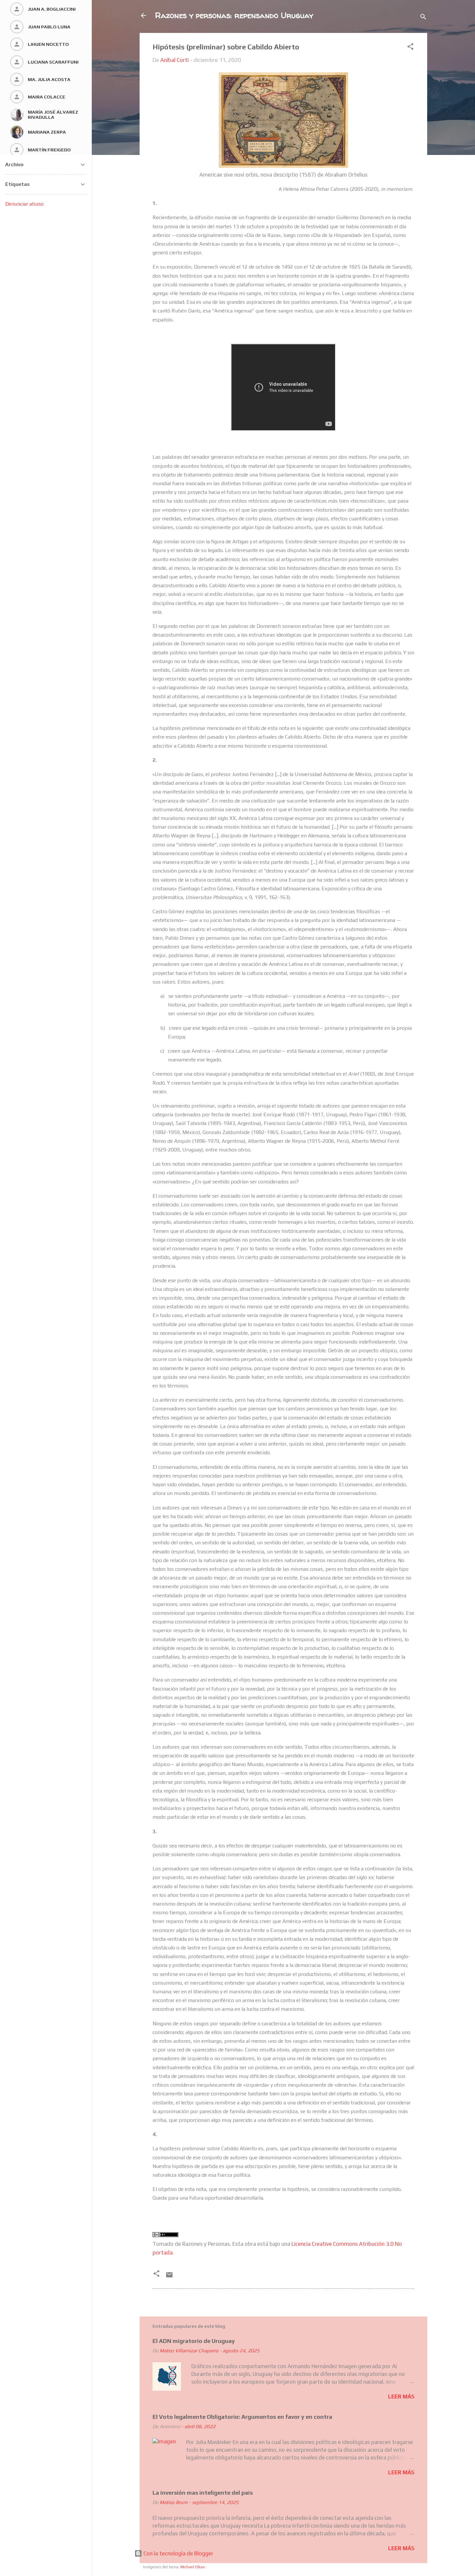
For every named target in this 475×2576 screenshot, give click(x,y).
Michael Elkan (193, 2567)
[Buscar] (423, 18)
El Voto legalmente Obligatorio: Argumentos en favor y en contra (242, 2417)
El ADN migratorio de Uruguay (194, 2341)
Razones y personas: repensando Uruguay (234, 15)
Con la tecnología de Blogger (178, 2553)
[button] (410, 47)
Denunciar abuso (24, 204)
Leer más (401, 2397)
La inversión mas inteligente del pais (203, 2493)
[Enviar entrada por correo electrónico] (169, 2277)
